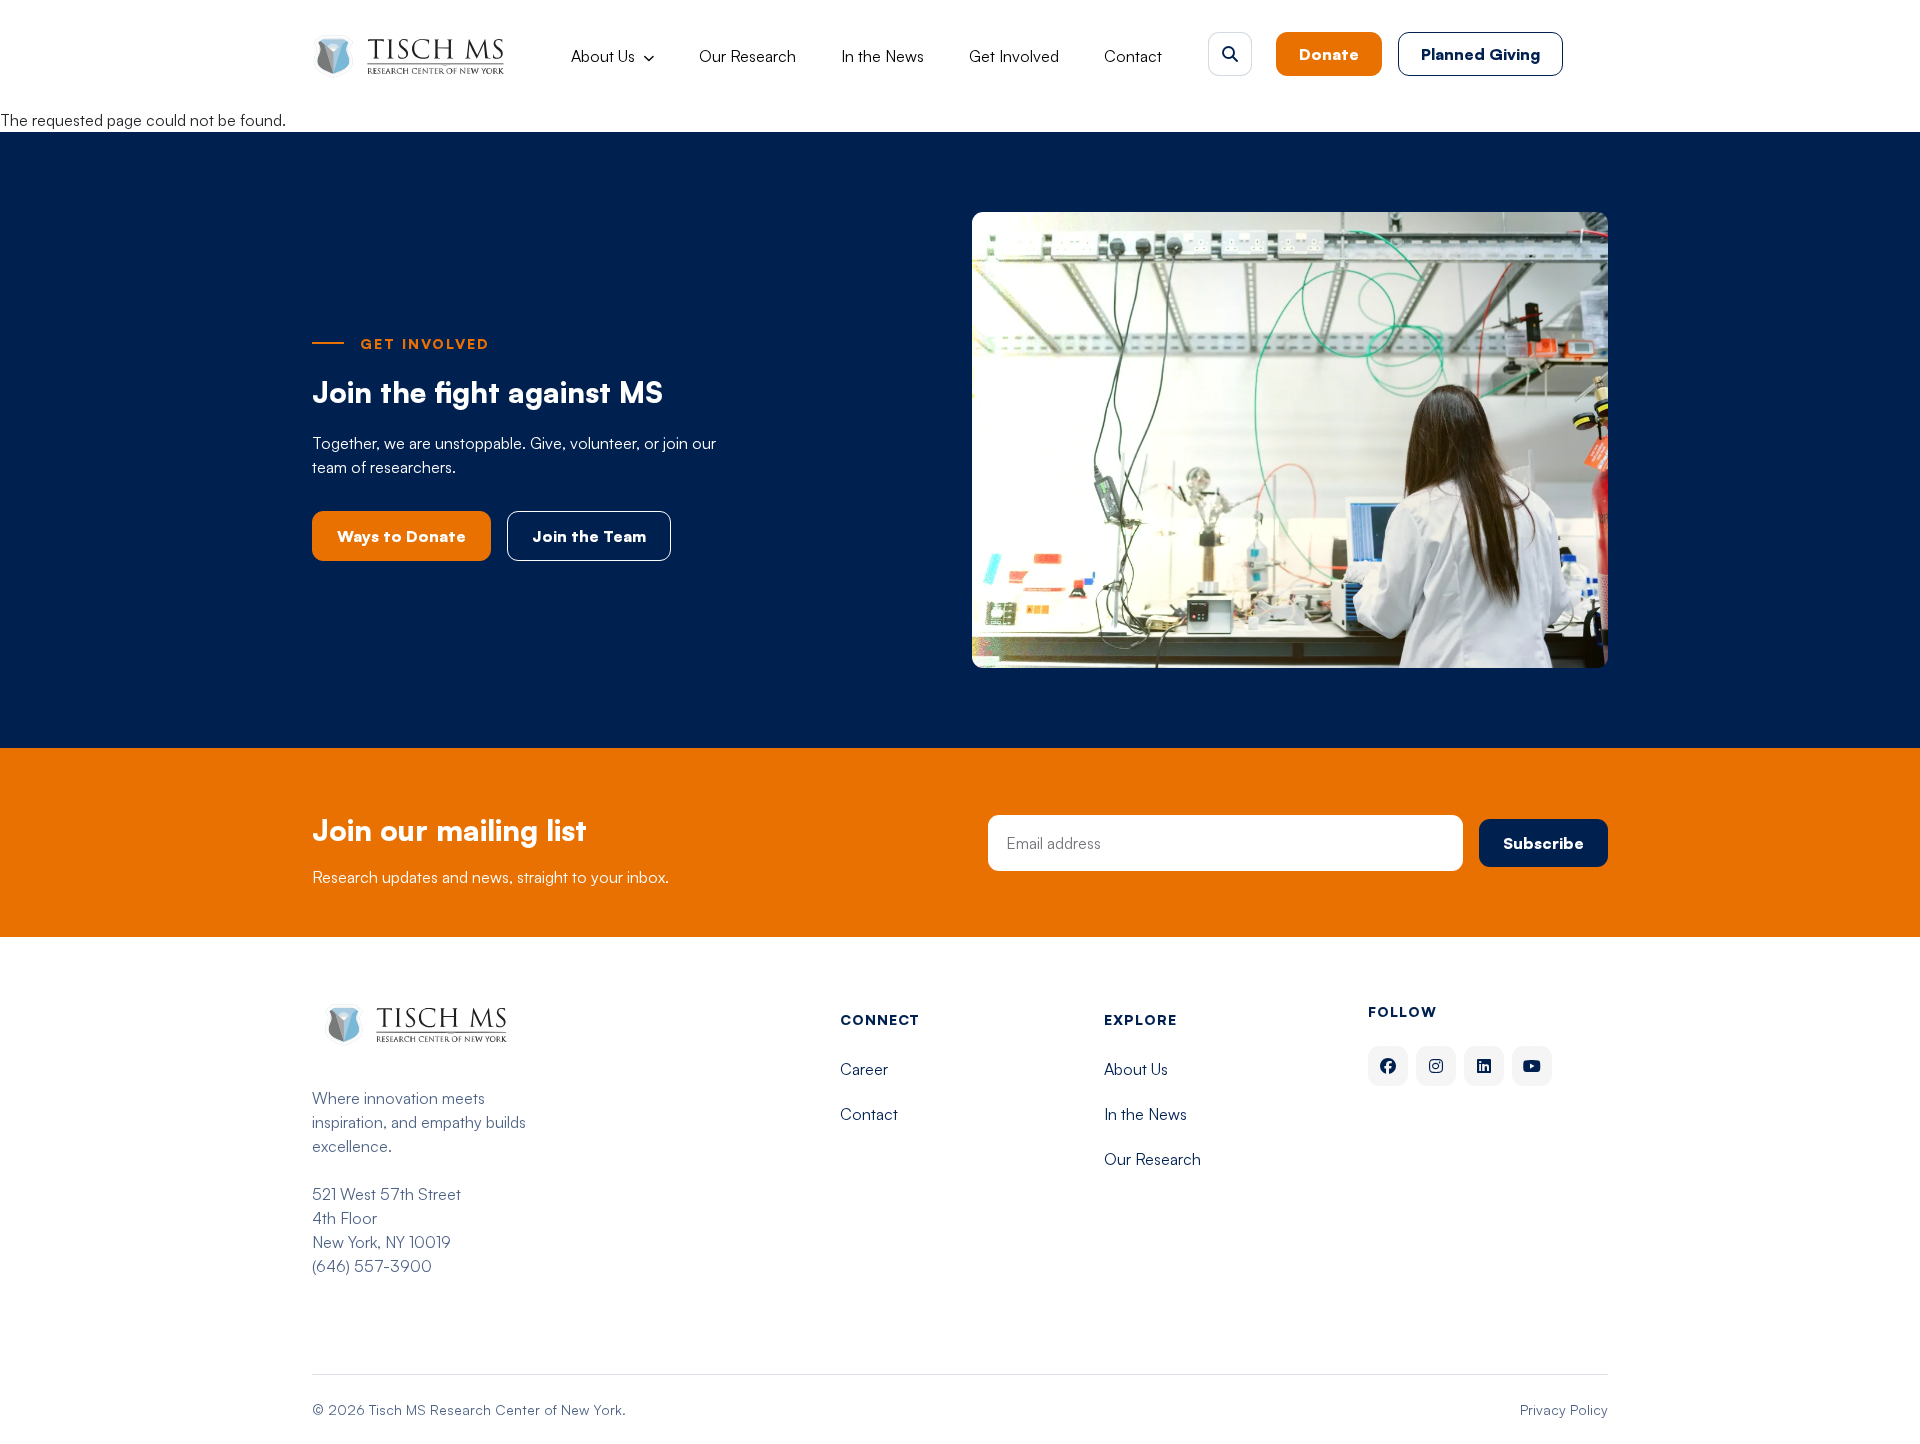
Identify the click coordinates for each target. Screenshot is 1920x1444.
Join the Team (589, 536)
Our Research (747, 56)
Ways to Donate (401, 536)
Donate (1329, 54)
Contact (1133, 56)
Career (864, 1069)
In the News (882, 56)
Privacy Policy (1564, 1409)
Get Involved (1014, 56)
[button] (1230, 54)
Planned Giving (1480, 54)
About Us (603, 56)
